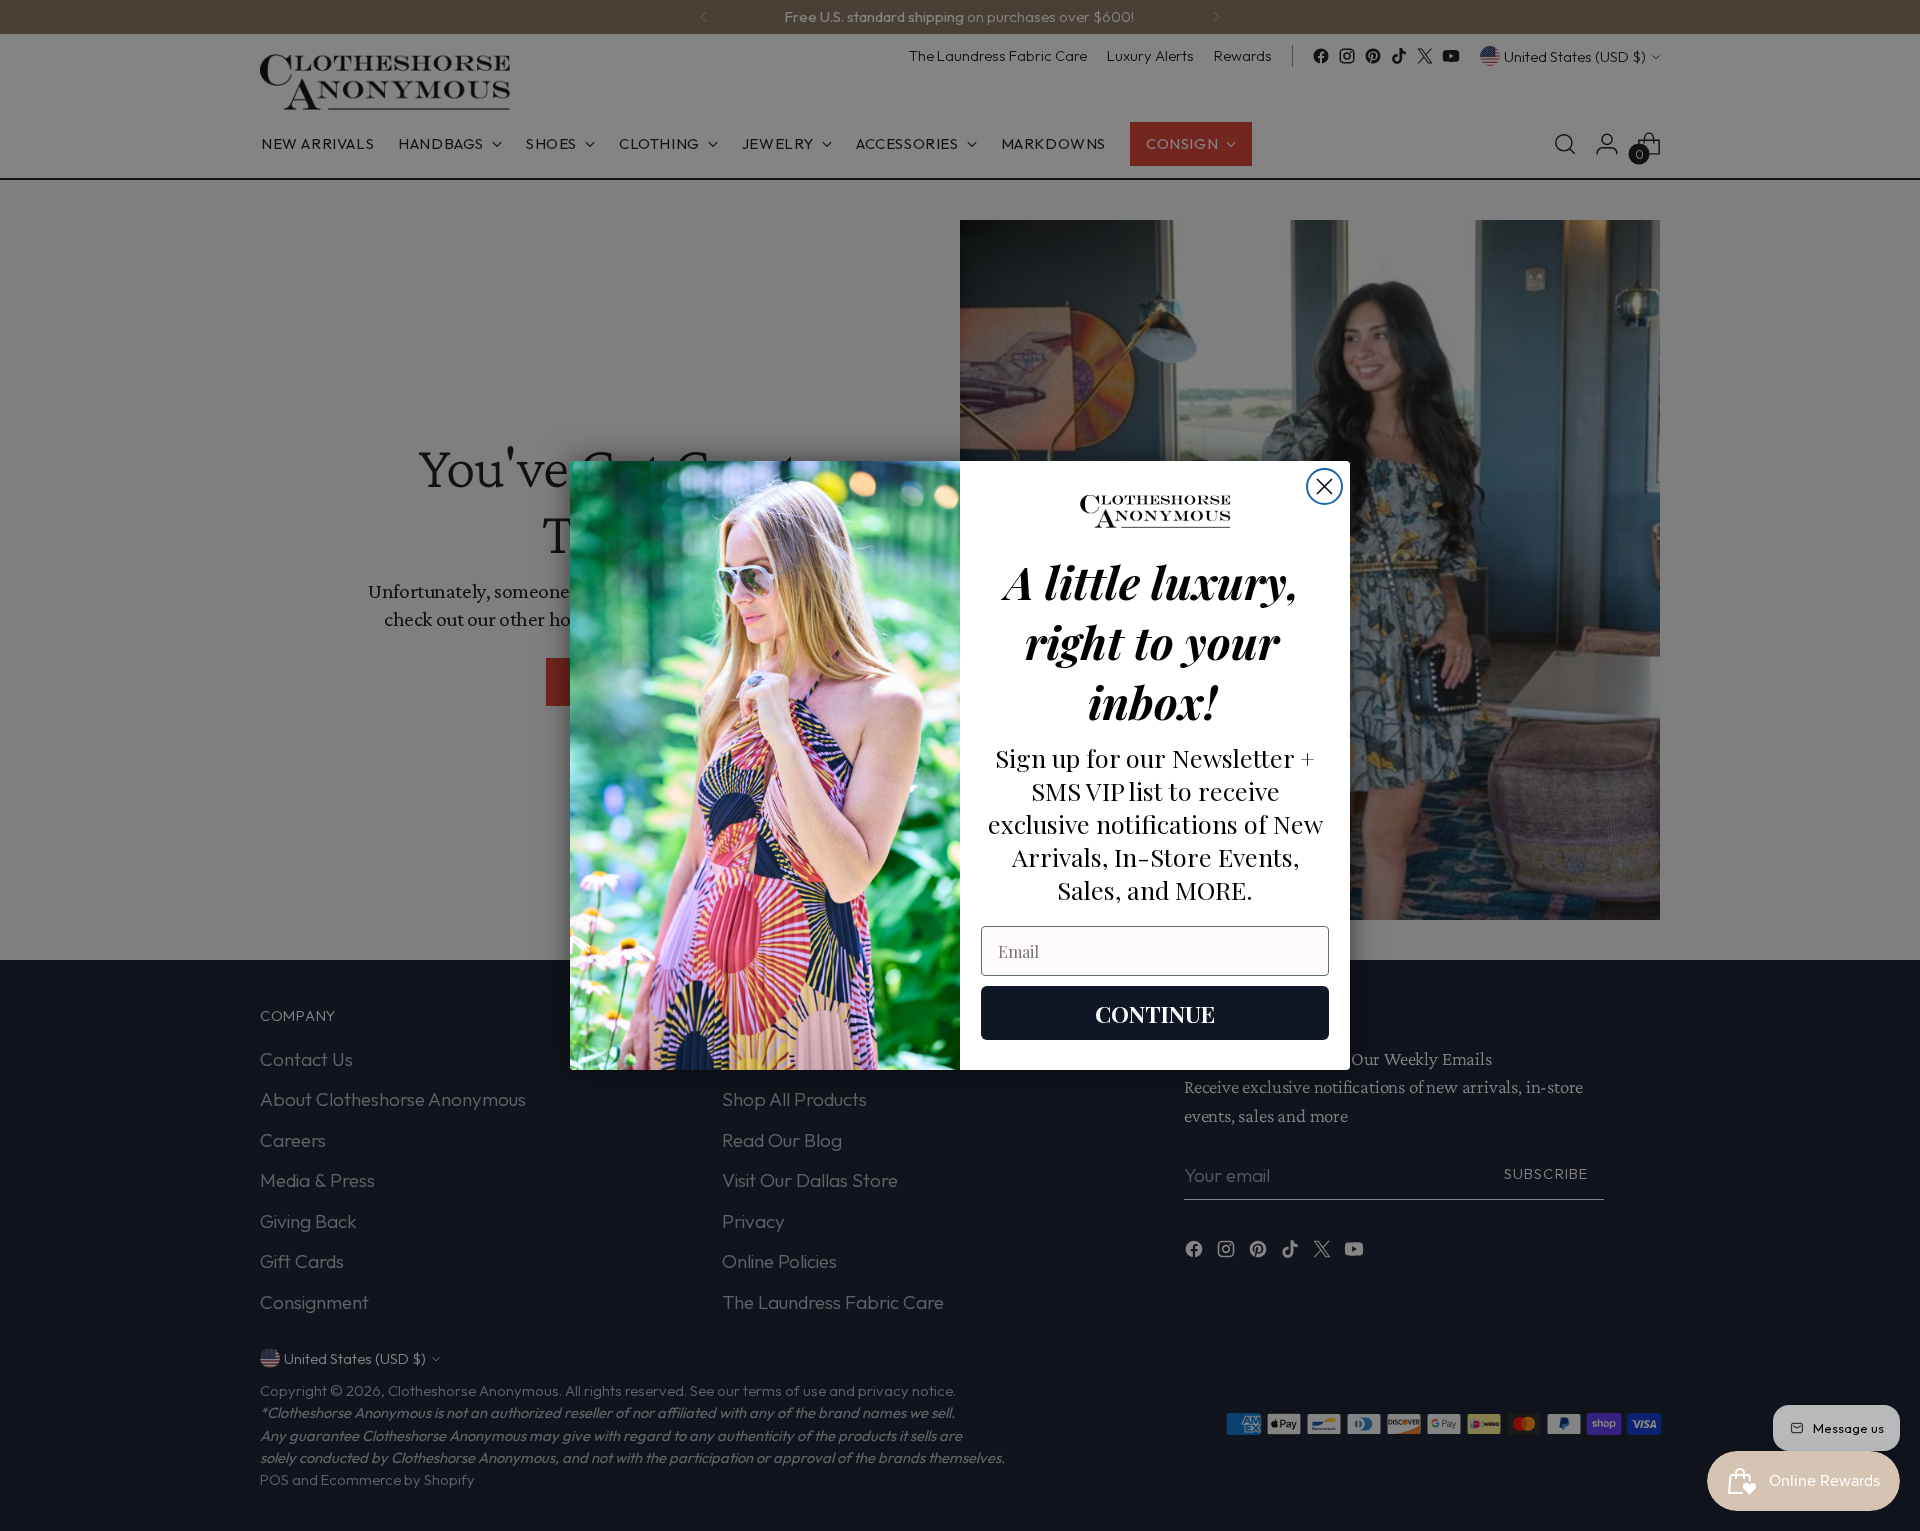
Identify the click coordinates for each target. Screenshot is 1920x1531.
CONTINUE (1155, 1013)
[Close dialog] (1324, 486)
